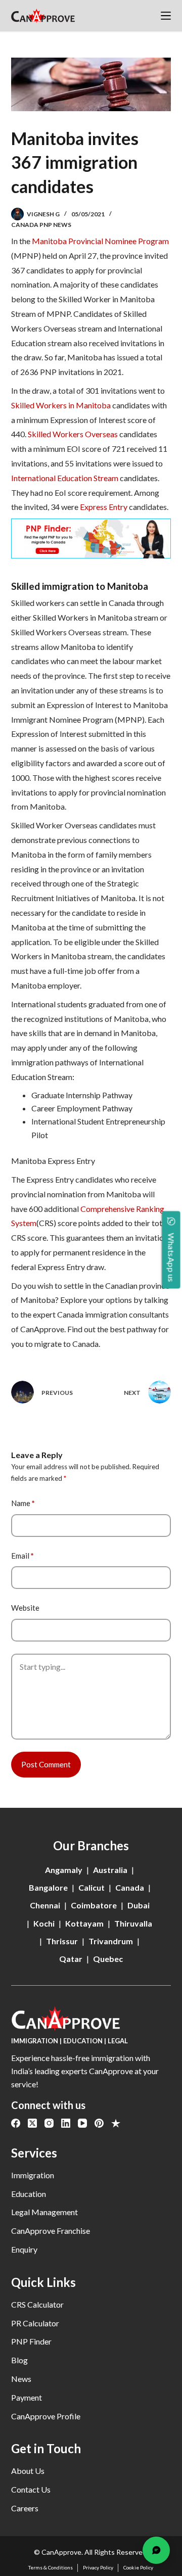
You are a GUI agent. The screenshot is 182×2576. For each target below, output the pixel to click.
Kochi (44, 1923)
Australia (110, 1870)
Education (29, 2194)
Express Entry (104, 507)
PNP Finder (31, 2341)
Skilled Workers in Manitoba (61, 405)
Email (22, 1556)
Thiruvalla (133, 1923)
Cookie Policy (138, 2567)
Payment (27, 2397)
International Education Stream (65, 478)
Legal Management (44, 2212)
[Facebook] (16, 2123)
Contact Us (31, 2489)
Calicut (92, 1887)
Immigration (33, 2175)
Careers (25, 2508)
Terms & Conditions (51, 2567)
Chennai (45, 1905)
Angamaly (64, 1870)
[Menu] (166, 16)
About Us (28, 2471)
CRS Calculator (37, 2304)
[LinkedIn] (66, 2123)
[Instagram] (49, 2123)
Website (25, 1608)
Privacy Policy (98, 2567)
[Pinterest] (99, 2123)
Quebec (108, 1959)
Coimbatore (94, 1905)
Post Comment (46, 1764)
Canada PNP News (41, 225)
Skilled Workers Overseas (73, 434)
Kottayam (84, 1923)
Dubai (139, 1905)
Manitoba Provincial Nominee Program (100, 241)
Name (23, 1503)
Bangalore (48, 1887)
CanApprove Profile (46, 2416)
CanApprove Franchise (51, 2231)
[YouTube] (82, 2123)
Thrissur (62, 1941)
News (21, 2379)
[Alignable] (116, 2123)
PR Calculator (35, 2323)
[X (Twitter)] (32, 2123)
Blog (19, 2360)
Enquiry (24, 2249)
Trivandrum (111, 1941)
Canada (130, 1887)
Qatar (71, 1959)
